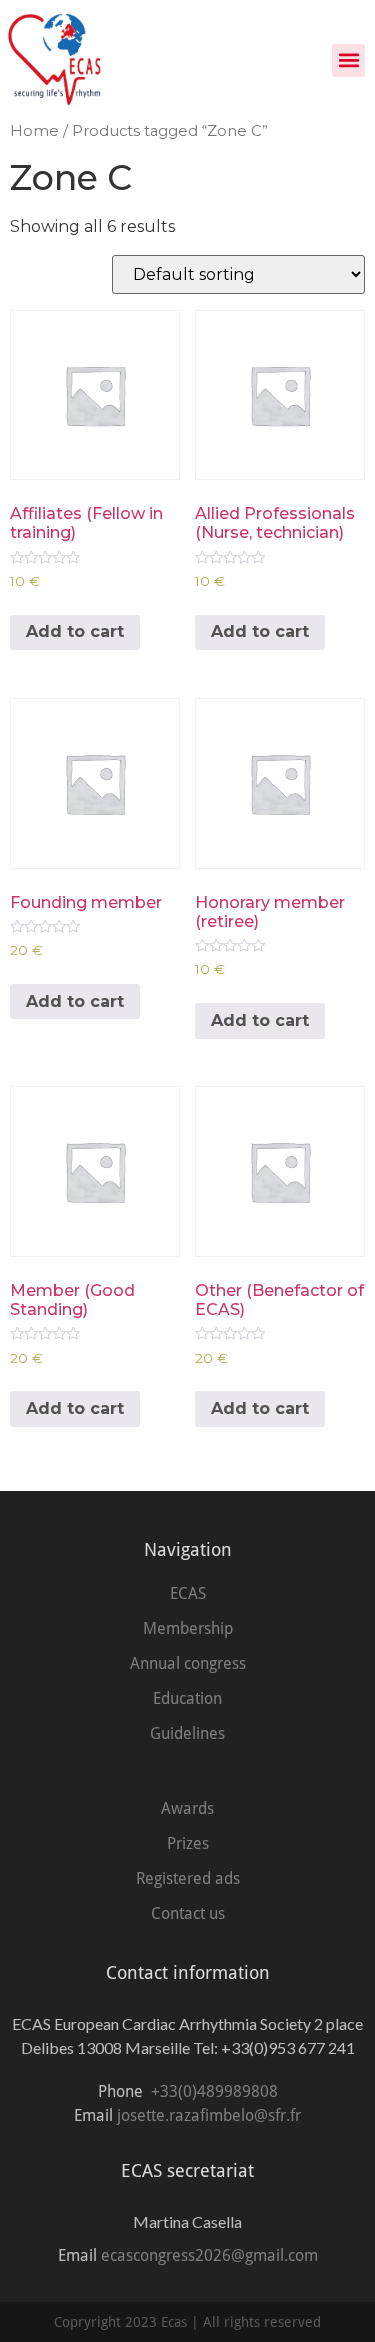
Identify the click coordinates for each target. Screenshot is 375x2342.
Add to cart (75, 631)
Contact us (188, 1913)
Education (187, 1698)
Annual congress (188, 1663)
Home (34, 131)
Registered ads (188, 1878)
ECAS (188, 1593)
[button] (348, 60)
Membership (188, 1628)
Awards (187, 1808)
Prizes (188, 1843)
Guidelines (187, 1733)
